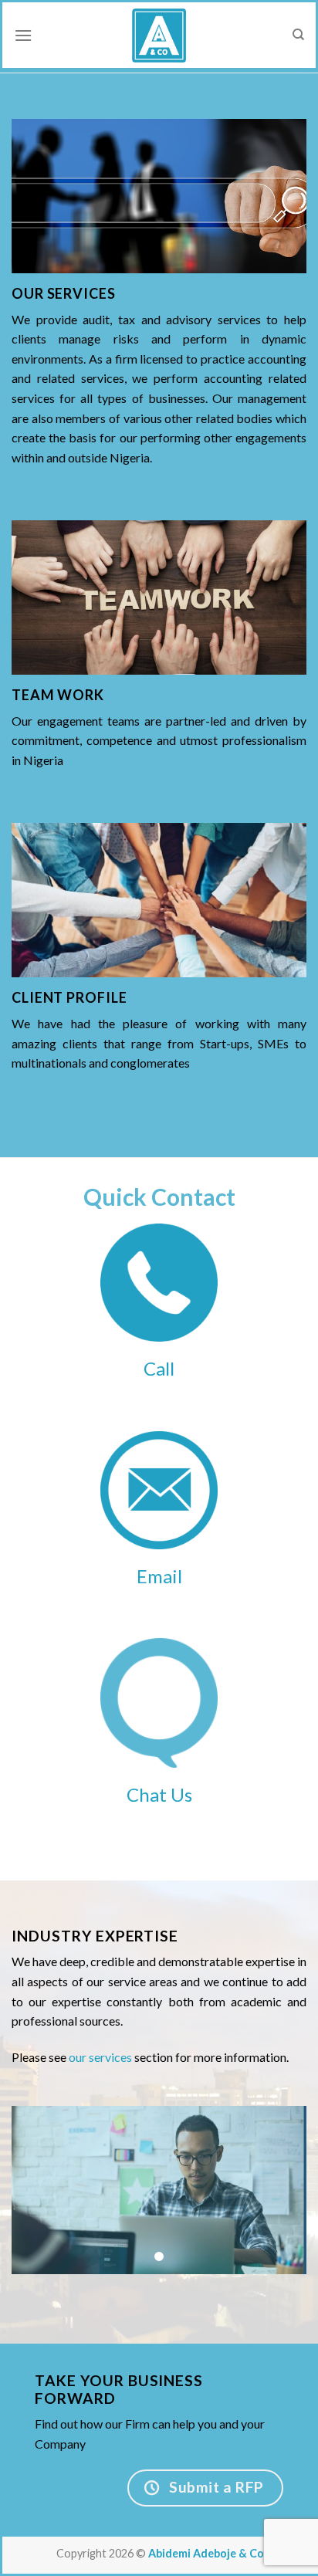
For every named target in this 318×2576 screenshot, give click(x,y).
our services (100, 2057)
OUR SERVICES (64, 293)
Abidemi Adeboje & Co (206, 2553)
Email (159, 1576)
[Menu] (23, 35)
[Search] (298, 35)
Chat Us (159, 1794)
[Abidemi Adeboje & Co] (159, 36)
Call (159, 1368)
